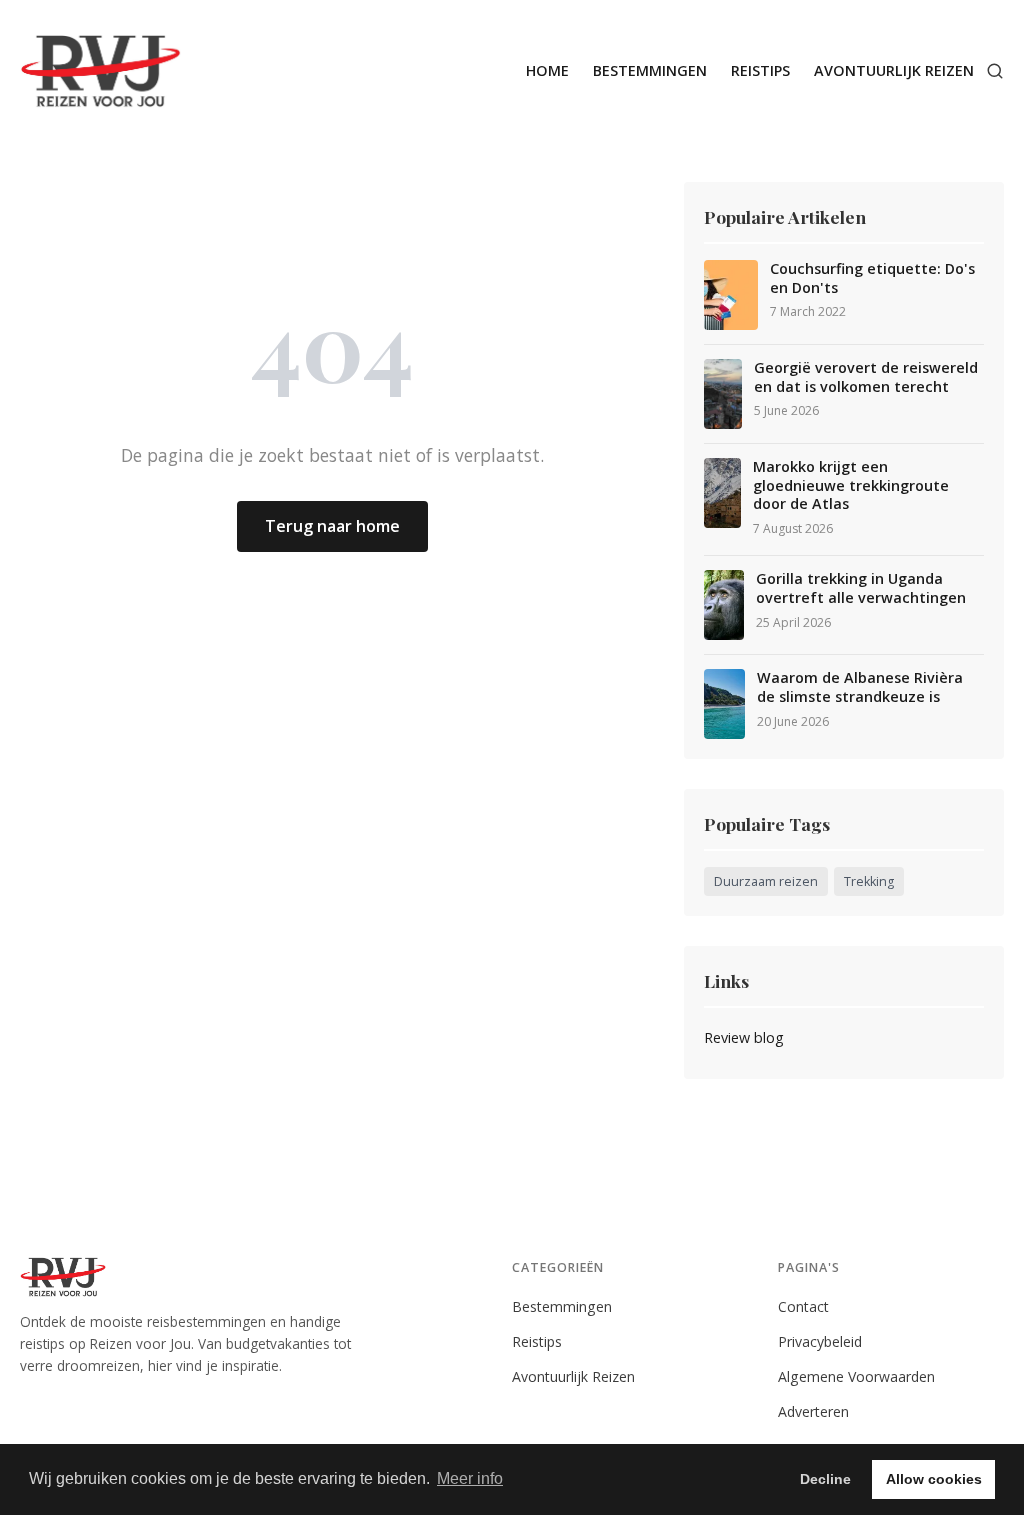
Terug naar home (332, 526)
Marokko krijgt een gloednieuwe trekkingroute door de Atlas (851, 485)
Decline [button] (825, 1479)
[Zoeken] (995, 71)
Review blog (744, 1037)
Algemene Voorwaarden (856, 1376)
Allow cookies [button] (934, 1479)
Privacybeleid (820, 1341)
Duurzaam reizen (766, 881)
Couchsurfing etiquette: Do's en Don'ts (872, 278)
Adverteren (813, 1411)
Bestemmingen (650, 70)
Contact (803, 1306)
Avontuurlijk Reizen (894, 70)
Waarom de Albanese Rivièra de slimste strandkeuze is (860, 687)
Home (547, 70)
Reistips (760, 70)
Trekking (869, 881)
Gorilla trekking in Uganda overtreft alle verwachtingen (861, 588)
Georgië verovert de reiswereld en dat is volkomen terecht (866, 377)
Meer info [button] (470, 1478)
